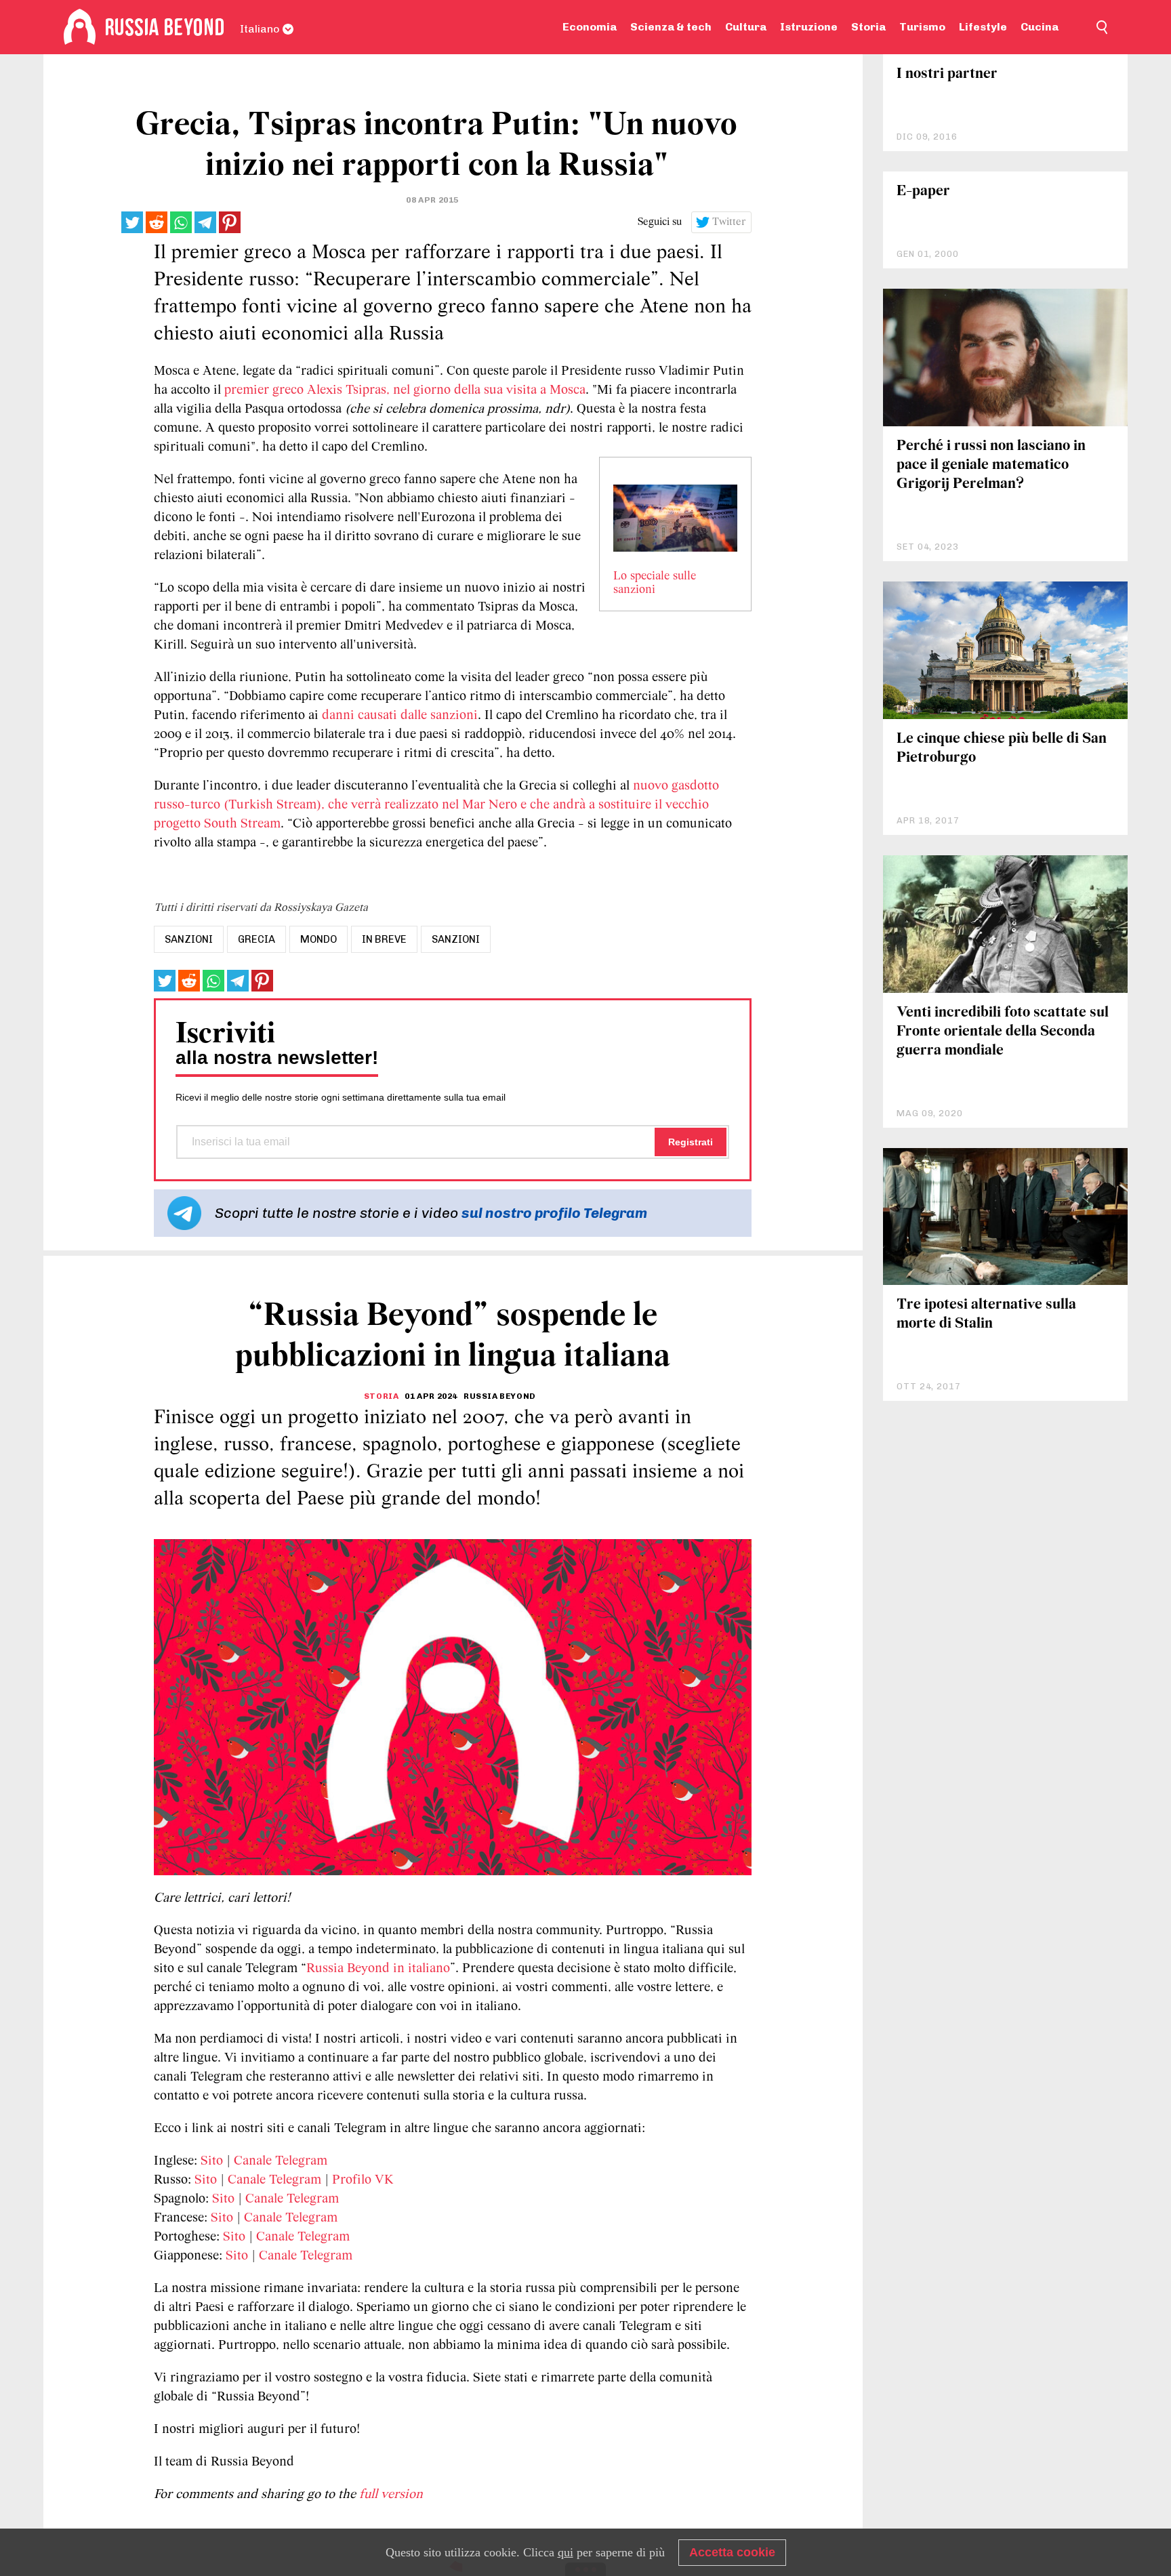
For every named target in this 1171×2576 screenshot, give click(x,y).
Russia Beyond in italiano (378, 1969)
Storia (868, 27)
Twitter (729, 222)
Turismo (922, 27)
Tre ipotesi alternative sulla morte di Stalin (986, 1314)
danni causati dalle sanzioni (400, 716)
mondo (319, 939)
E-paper (923, 191)
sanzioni (189, 939)
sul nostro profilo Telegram (554, 1213)
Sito (212, 2161)
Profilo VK (363, 2180)
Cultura (746, 27)
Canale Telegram (281, 2161)
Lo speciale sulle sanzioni (655, 584)
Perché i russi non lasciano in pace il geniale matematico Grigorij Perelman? (991, 465)
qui (566, 2552)
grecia (256, 939)
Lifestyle (983, 27)
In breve (384, 939)
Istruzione (809, 27)
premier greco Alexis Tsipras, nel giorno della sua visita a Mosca (405, 390)
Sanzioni (456, 939)
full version (391, 2495)
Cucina (1040, 27)
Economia (590, 27)
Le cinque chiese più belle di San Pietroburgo (1002, 749)
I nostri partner (947, 74)
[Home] (80, 27)
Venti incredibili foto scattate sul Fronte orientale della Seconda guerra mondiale (1003, 1032)
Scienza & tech (671, 27)
